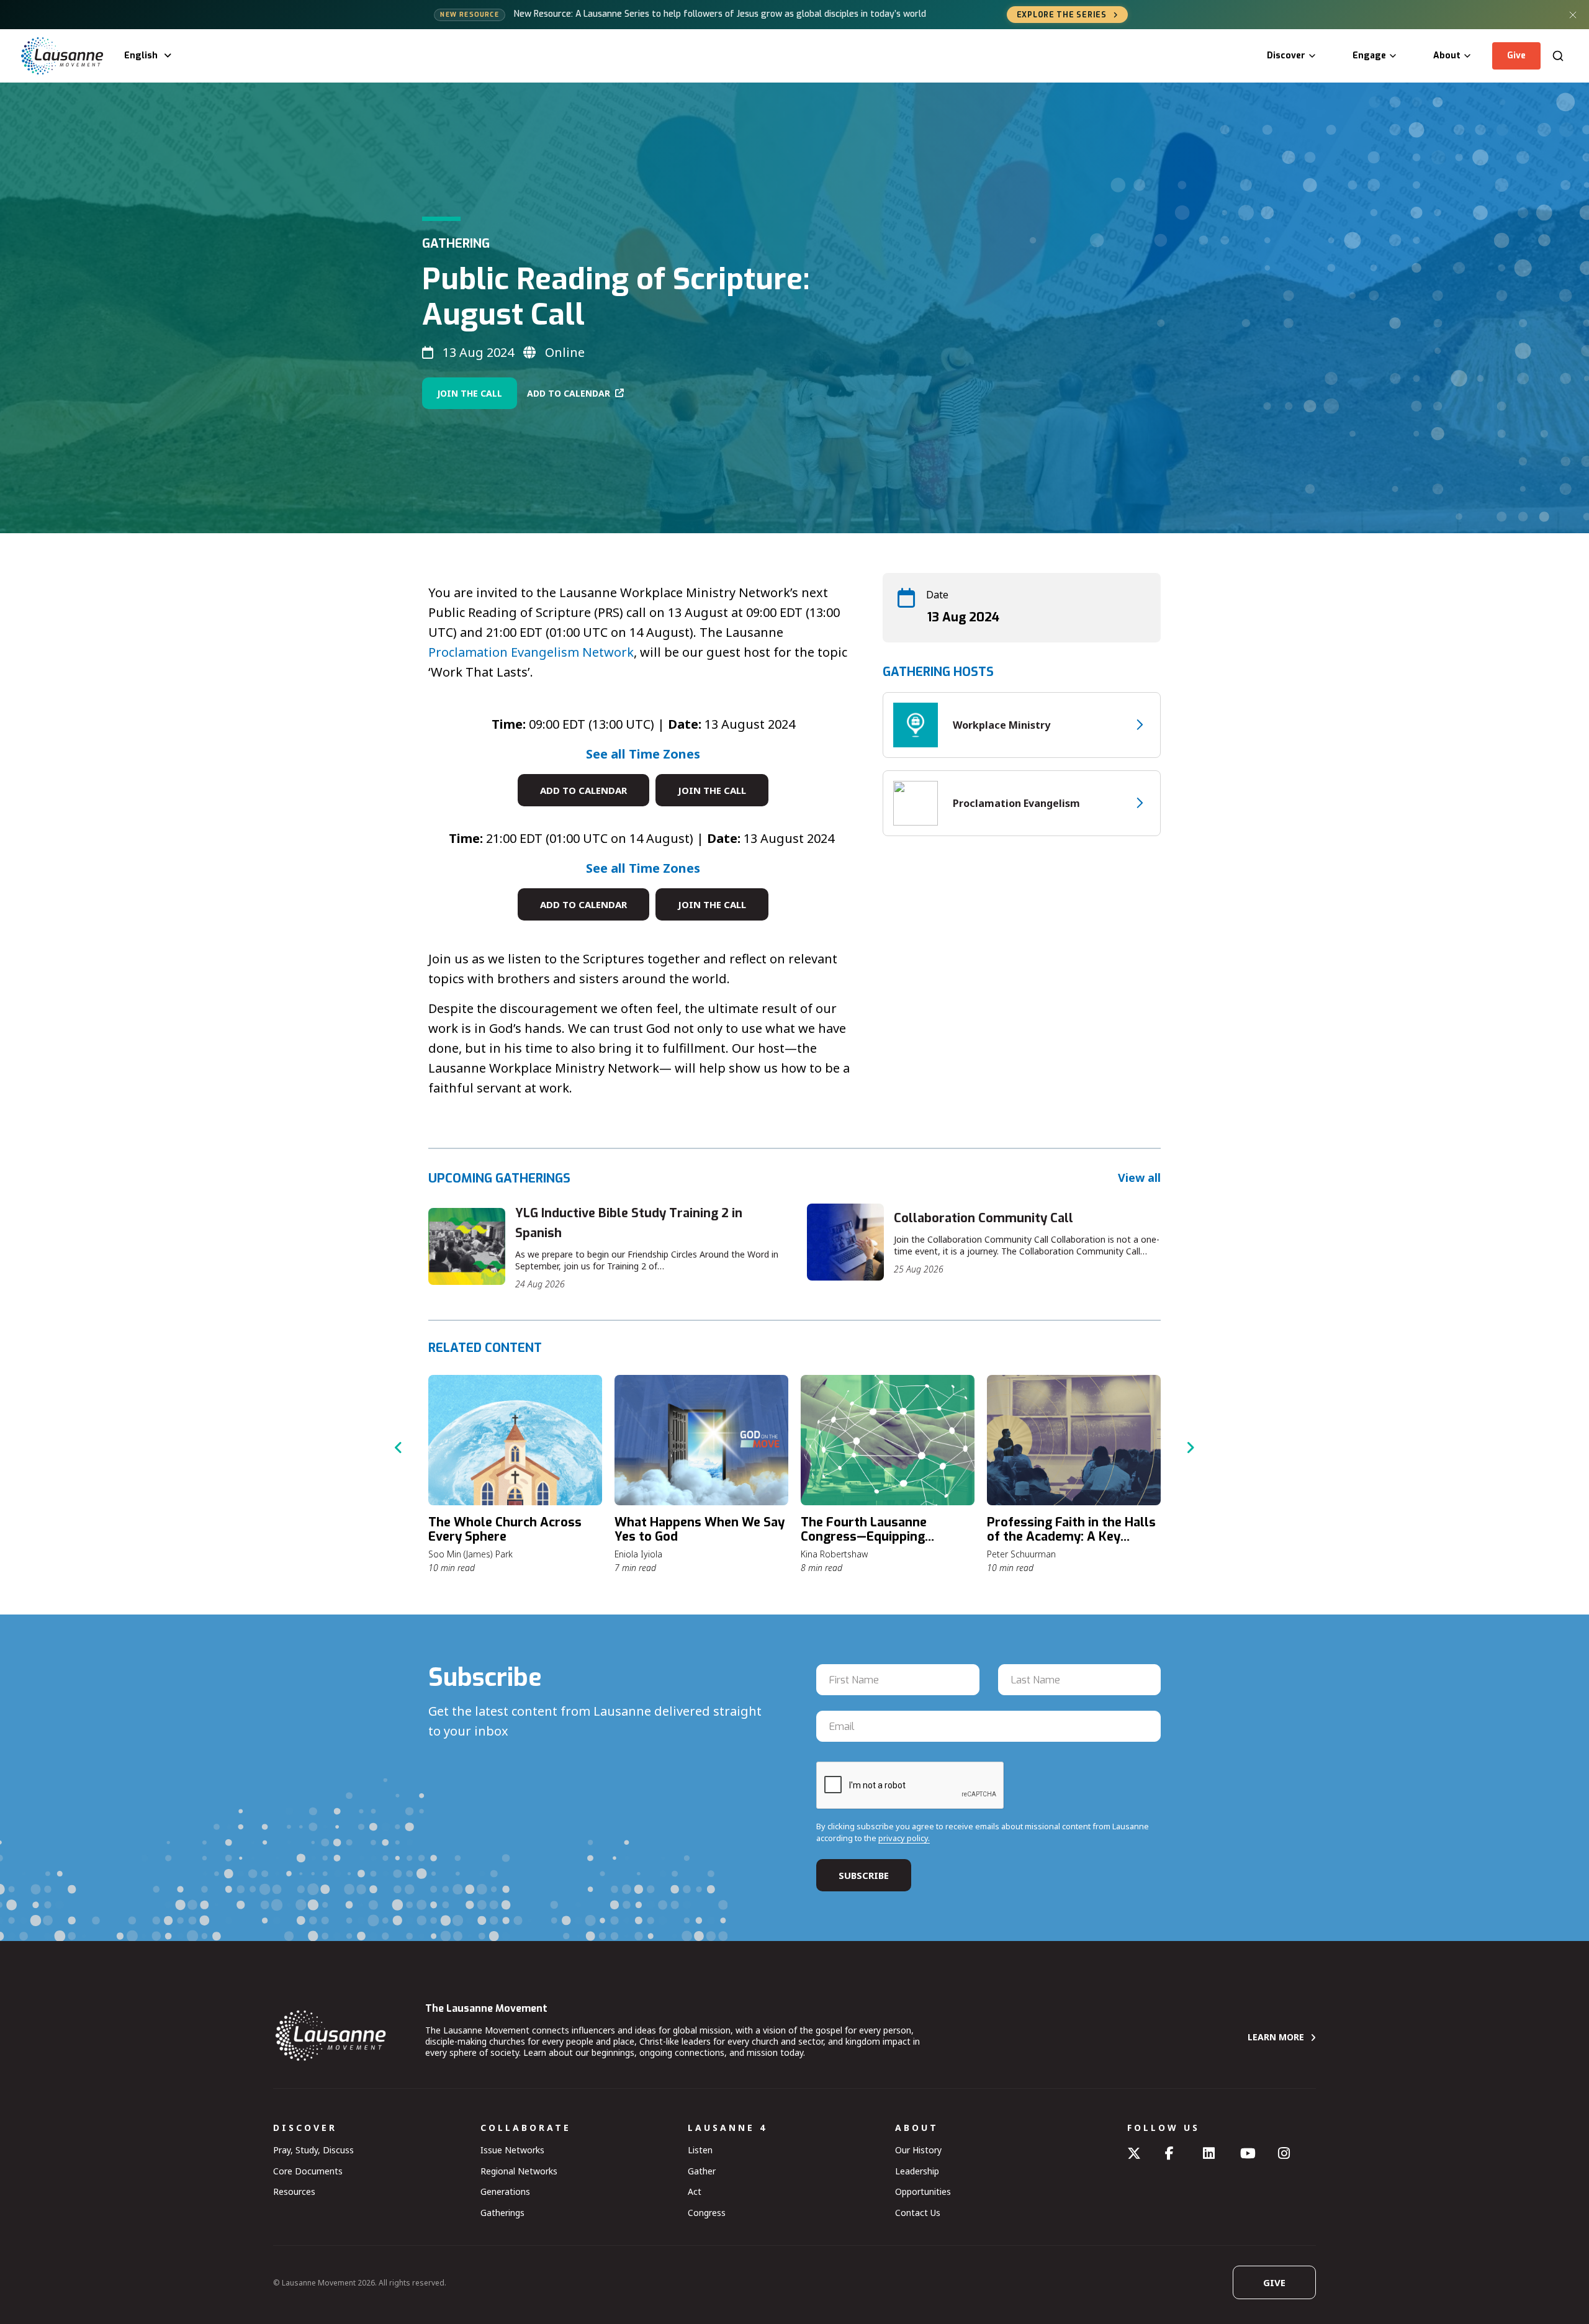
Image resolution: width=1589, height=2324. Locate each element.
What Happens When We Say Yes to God (700, 1529)
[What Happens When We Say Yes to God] (701, 1440)
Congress (707, 2213)
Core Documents (308, 2171)
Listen (700, 2150)
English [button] (141, 56)
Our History (918, 2150)
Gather (702, 2171)
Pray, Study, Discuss (313, 2150)
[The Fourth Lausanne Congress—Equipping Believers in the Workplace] (888, 1440)
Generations (505, 2191)
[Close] (1573, 15)
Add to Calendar (569, 393)
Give (1516, 56)
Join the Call (470, 393)
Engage (1369, 56)
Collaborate (526, 2128)
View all (1139, 1178)
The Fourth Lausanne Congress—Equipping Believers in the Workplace (880, 1537)
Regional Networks (519, 2171)
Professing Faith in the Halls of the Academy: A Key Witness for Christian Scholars (1071, 1544)
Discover (1286, 56)
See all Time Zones (643, 754)
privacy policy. (904, 1838)
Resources (294, 2191)
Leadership (917, 2171)
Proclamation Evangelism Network (531, 652)
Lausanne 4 (727, 2128)
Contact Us (918, 2213)
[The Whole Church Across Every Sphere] (515, 1440)
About (1447, 56)
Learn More (1276, 2037)
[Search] (1558, 56)
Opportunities (923, 2191)
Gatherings (502, 2213)
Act (695, 2191)
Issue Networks (512, 2150)
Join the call (712, 790)
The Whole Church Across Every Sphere (505, 1529)
